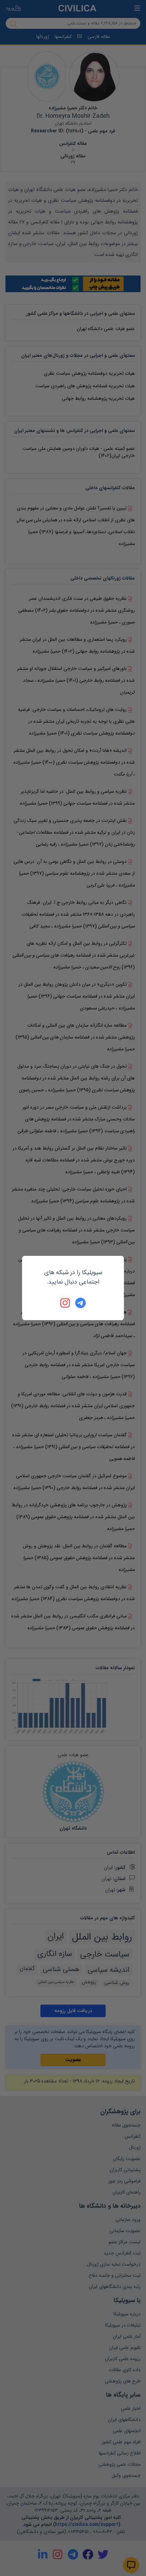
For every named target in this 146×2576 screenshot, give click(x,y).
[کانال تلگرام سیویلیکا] (80, 1303)
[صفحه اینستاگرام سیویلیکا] (66, 1303)
